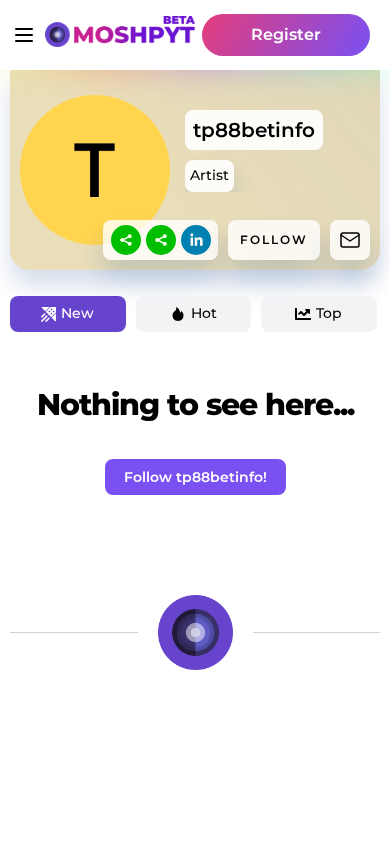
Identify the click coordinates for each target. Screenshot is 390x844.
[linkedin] (196, 240)
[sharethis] (126, 240)
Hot (204, 313)
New (77, 313)
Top (329, 313)
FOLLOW (274, 239)
